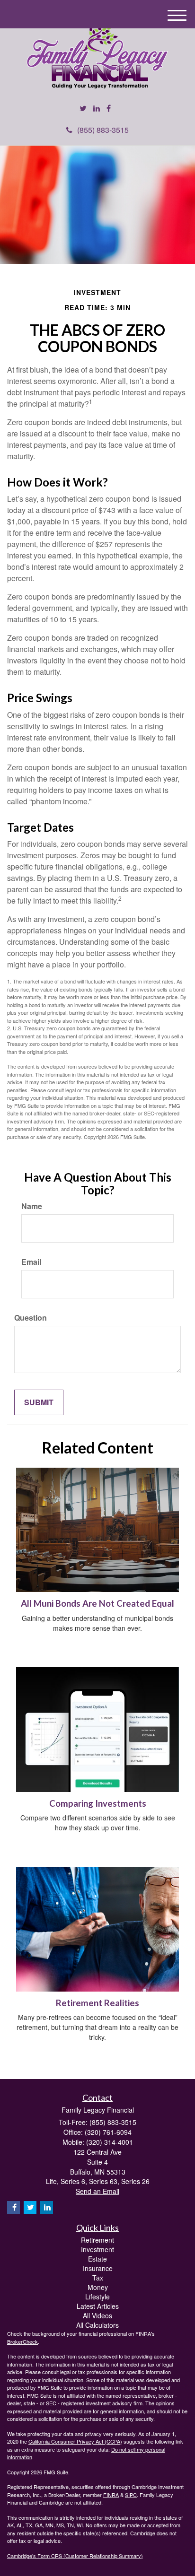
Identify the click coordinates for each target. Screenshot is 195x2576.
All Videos (97, 2315)
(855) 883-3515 (103, 130)
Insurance (98, 2268)
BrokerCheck (22, 2341)
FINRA (111, 2495)
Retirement (97, 2240)
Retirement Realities (97, 2003)
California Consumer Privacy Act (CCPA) (75, 2441)
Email (31, 1262)
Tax (98, 2278)
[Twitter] (83, 109)
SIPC (131, 2495)
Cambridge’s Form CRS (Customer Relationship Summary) (75, 2556)
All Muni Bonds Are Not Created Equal (97, 1603)
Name (32, 1206)
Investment (97, 2249)
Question (31, 1318)
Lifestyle (97, 2297)
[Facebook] (109, 109)
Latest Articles (98, 2306)
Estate (97, 2259)
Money (98, 2287)
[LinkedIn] (97, 109)
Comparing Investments (98, 1803)
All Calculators (97, 2325)
